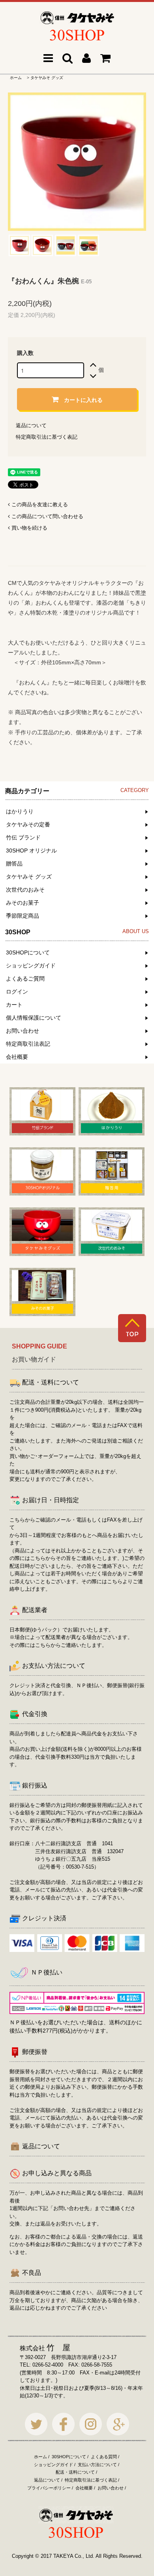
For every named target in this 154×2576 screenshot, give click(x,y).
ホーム (16, 78)
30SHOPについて (69, 2457)
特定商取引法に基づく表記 (47, 437)
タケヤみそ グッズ (47, 78)
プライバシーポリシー (49, 2488)
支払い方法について (97, 2465)
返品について (31, 425)
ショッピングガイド (54, 2465)
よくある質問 (104, 2457)
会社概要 (84, 2488)
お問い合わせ (111, 2488)
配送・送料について (75, 2472)
